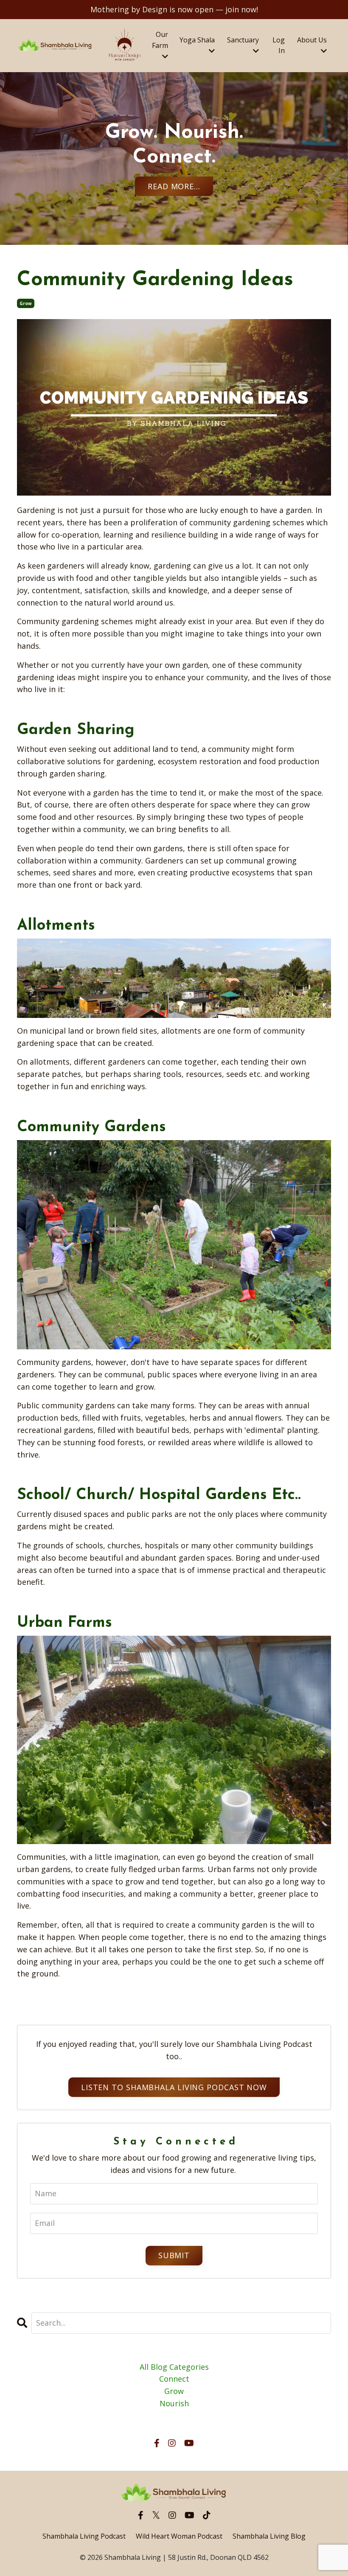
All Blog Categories (174, 2367)
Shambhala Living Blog (269, 2536)
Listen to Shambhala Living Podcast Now (174, 2087)
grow (26, 303)
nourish (174, 2403)
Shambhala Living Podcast (84, 2536)
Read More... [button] (174, 186)
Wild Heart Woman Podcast (179, 2536)
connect (174, 2379)
